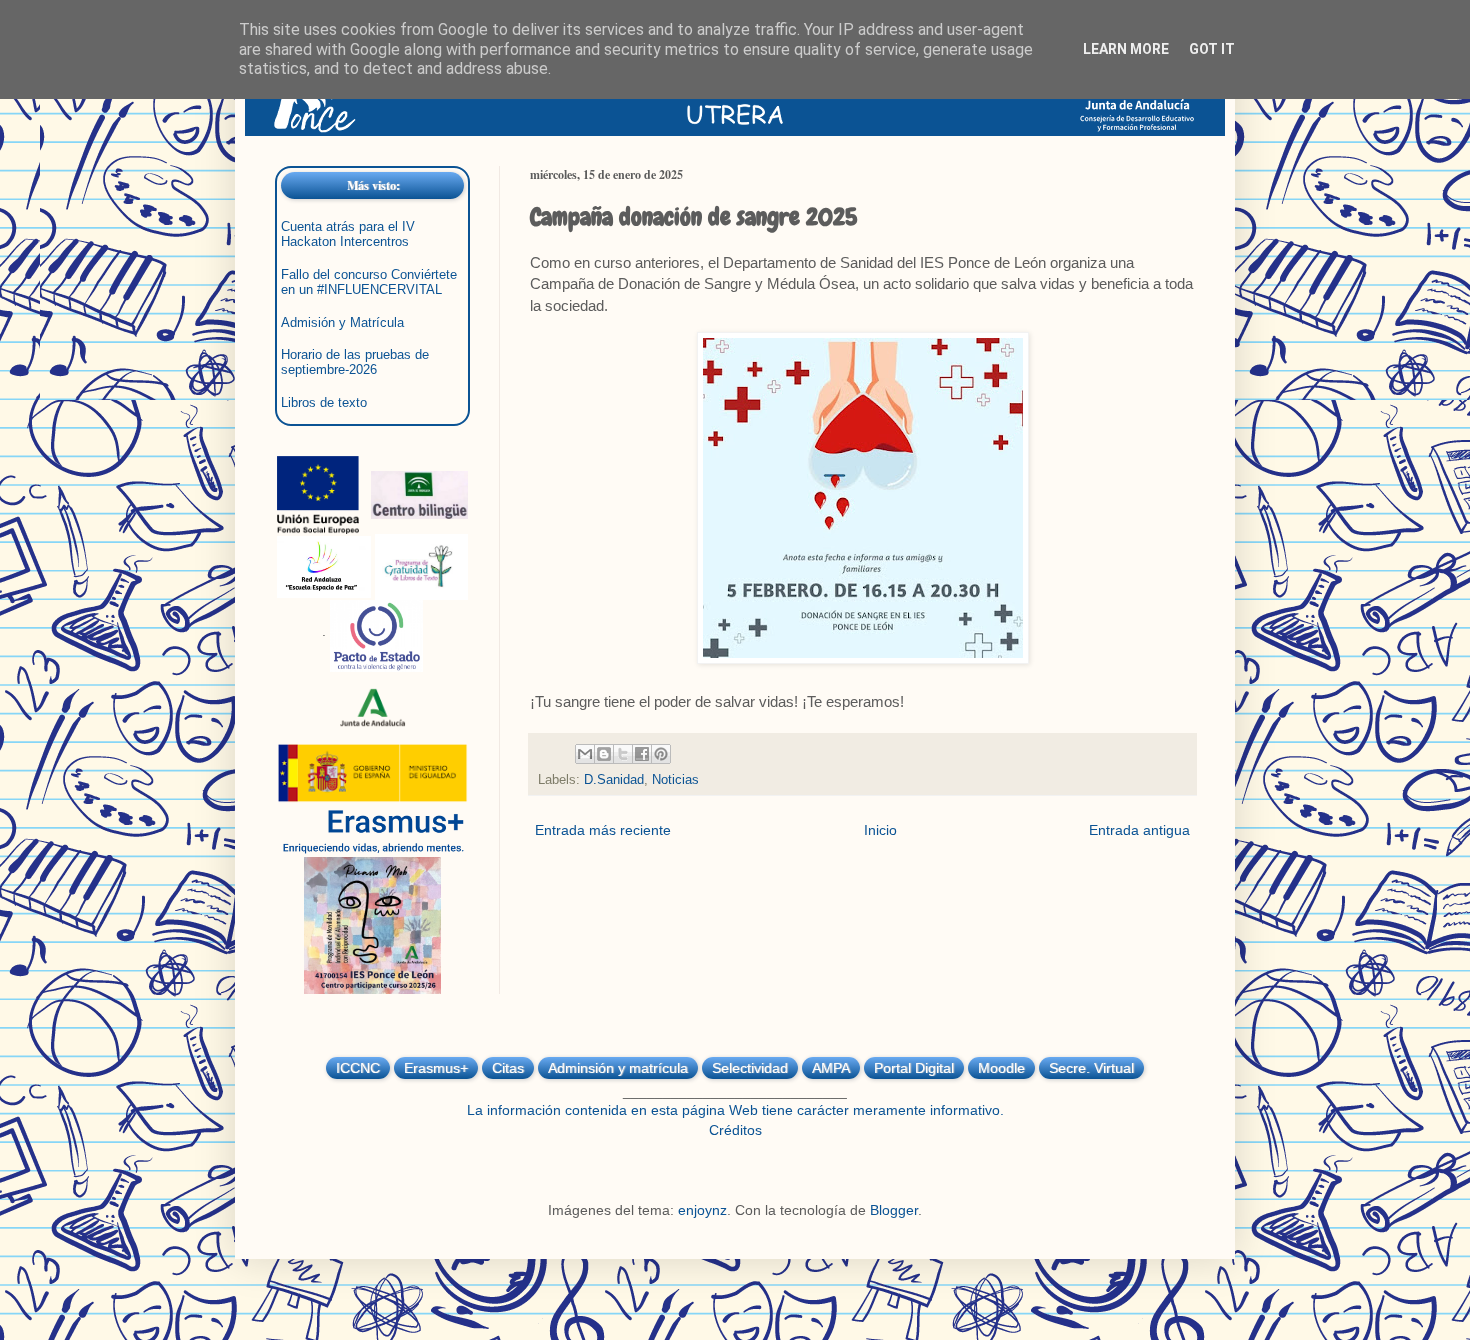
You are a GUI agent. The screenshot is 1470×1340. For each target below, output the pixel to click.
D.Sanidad (614, 780)
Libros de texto (324, 403)
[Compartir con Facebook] (642, 754)
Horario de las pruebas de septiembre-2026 (355, 362)
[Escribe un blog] (604, 754)
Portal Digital (914, 1068)
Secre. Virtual (1091, 1068)
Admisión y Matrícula (342, 323)
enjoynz (702, 1210)
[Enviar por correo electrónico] (585, 754)
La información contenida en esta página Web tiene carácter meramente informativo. (735, 1110)
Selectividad (750, 1068)
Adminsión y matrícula (618, 1068)
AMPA (831, 1068)
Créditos (735, 1130)
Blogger (894, 1210)
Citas (508, 1068)
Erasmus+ (436, 1068)
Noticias (675, 780)
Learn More (1126, 49)
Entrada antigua (1139, 830)
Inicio (880, 830)
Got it (1212, 49)
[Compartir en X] (623, 754)
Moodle (1001, 1068)
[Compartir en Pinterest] (661, 754)
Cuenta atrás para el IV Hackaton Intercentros (348, 234)
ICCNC (358, 1068)
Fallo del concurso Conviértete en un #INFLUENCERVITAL (369, 282)
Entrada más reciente (603, 830)
